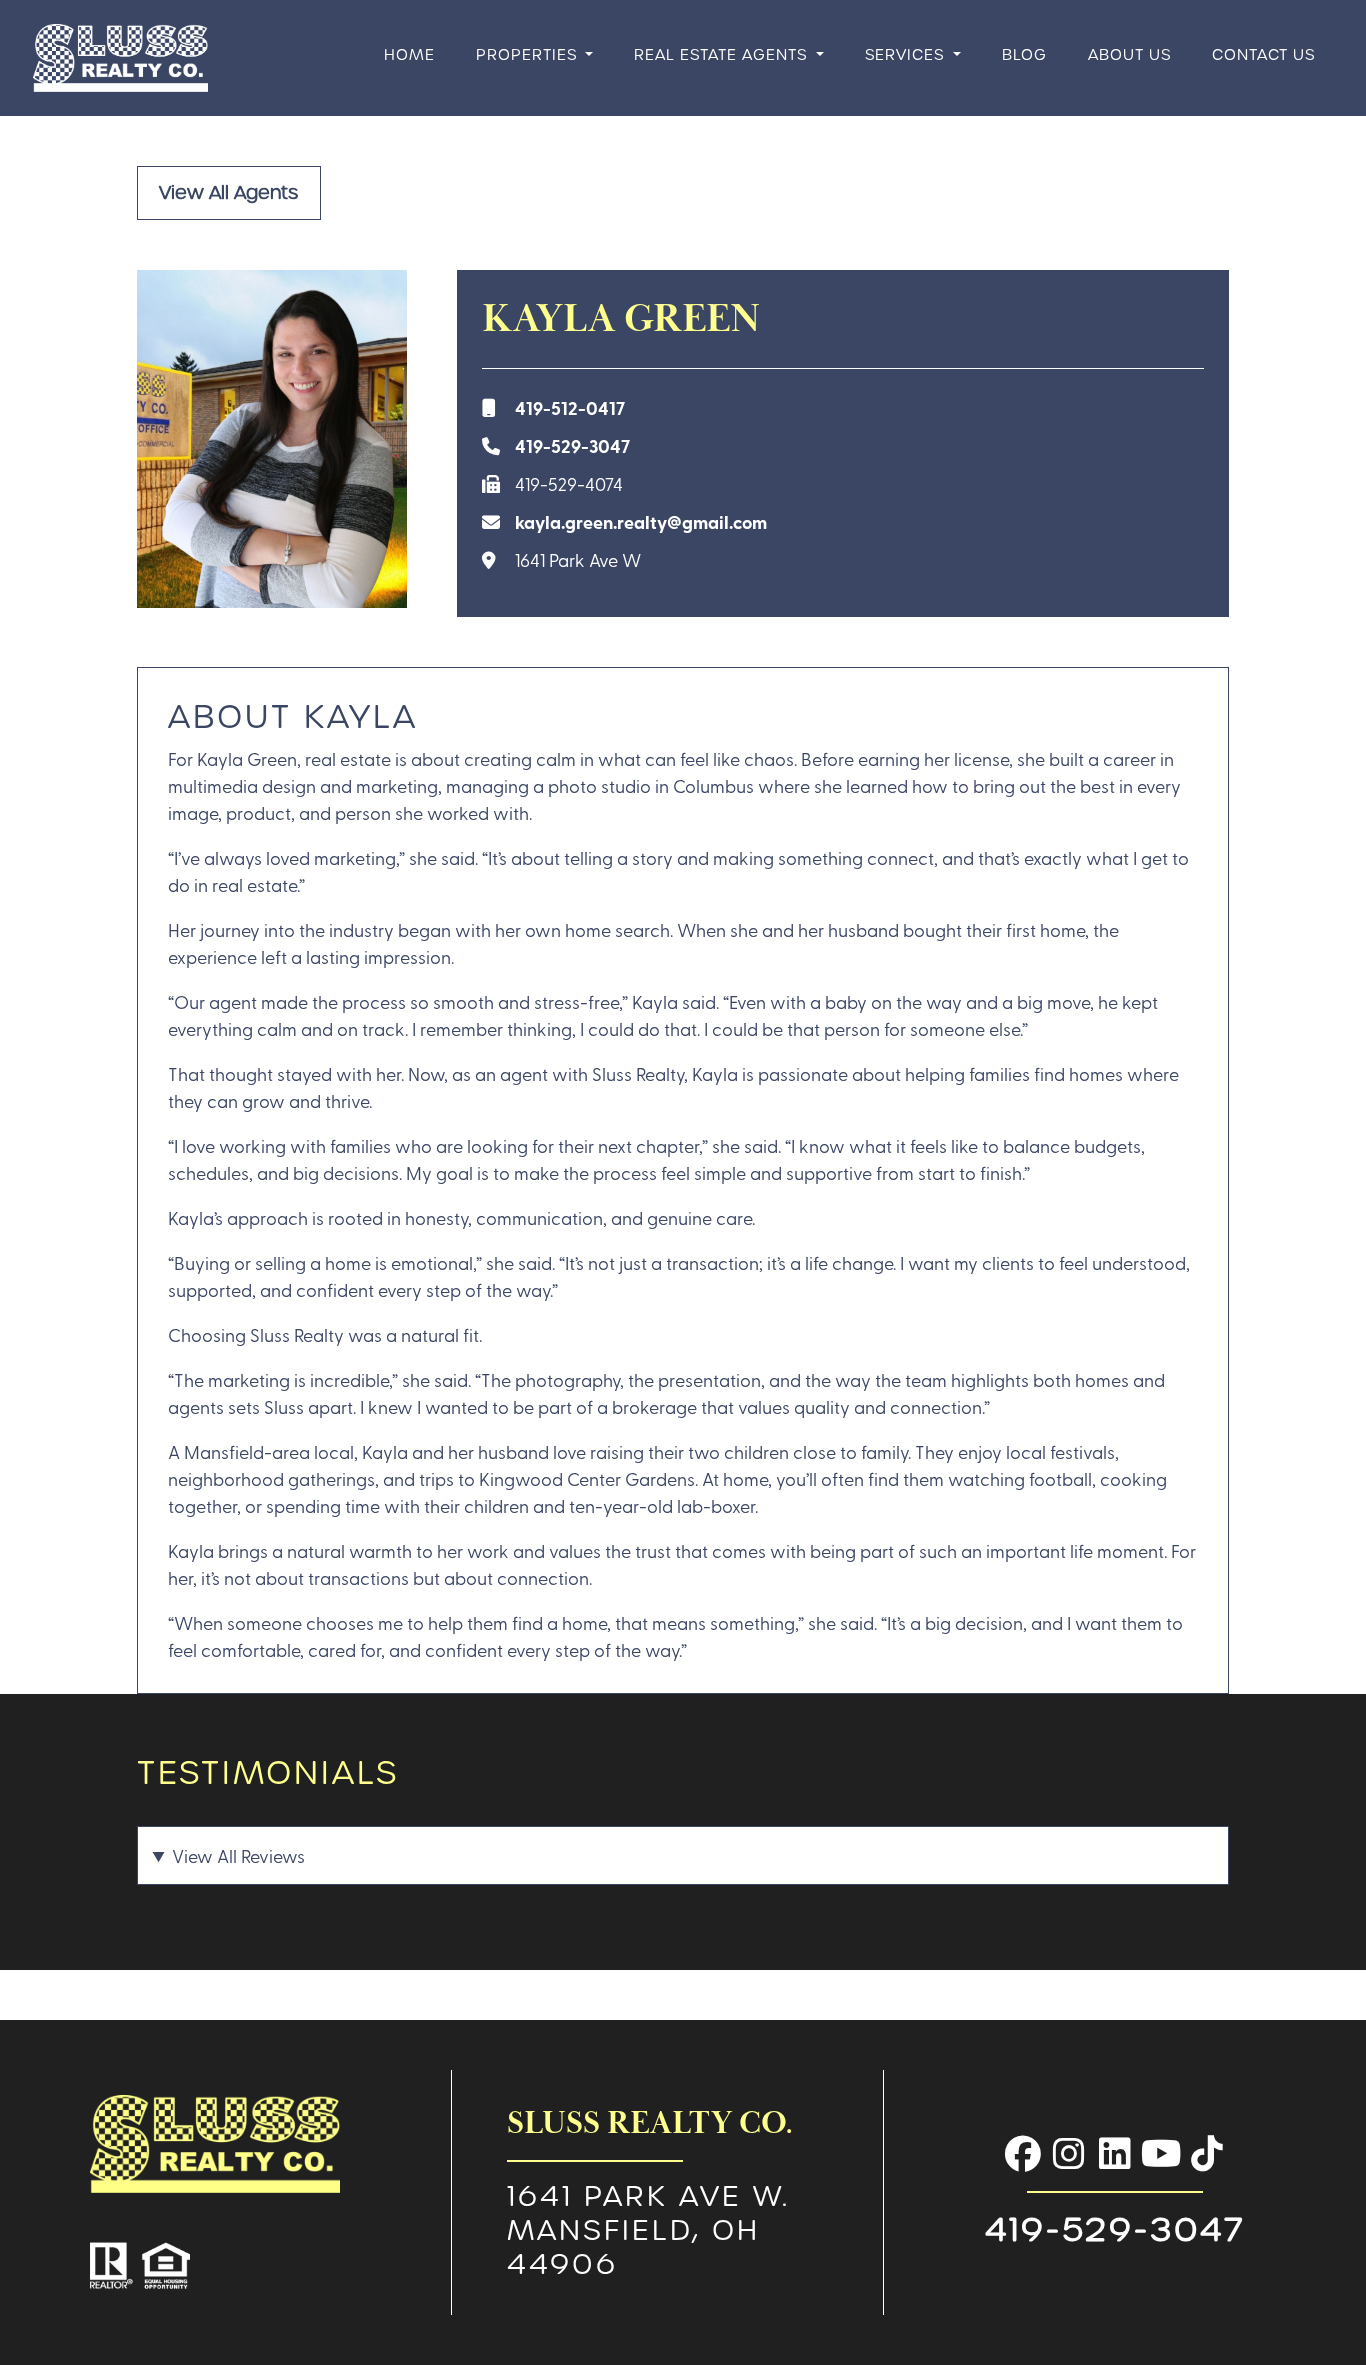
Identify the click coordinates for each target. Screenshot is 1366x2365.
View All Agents (228, 192)
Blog (1024, 54)
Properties (529, 54)
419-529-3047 (572, 446)
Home (409, 54)
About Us (1129, 54)
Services (907, 54)
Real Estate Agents (723, 54)
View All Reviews (238, 1855)
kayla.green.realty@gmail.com (641, 522)
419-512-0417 (570, 408)
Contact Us (1263, 54)
